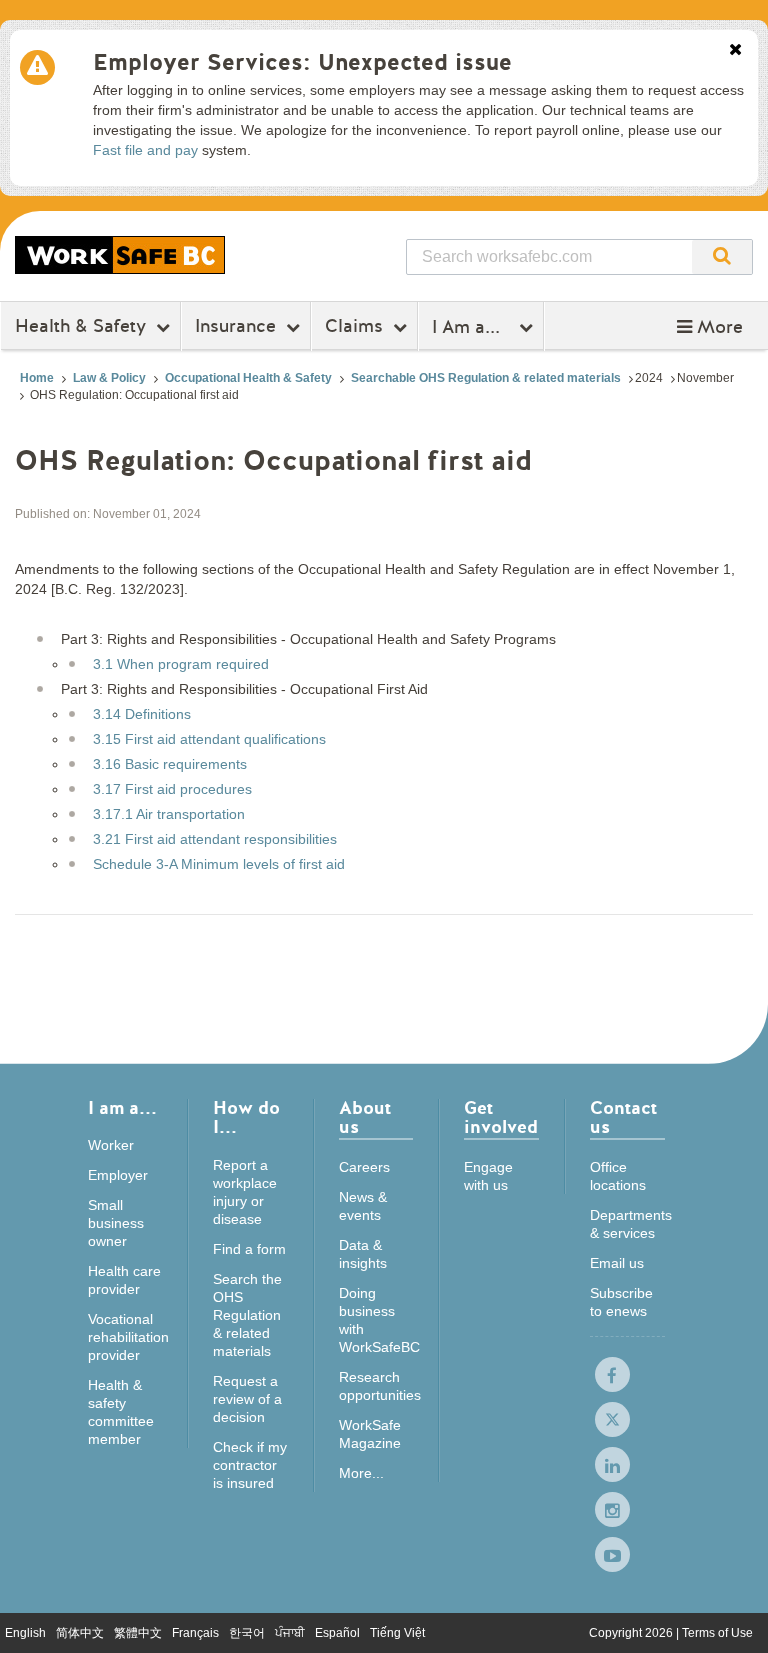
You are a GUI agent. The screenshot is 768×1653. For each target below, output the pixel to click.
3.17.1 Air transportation (169, 814)
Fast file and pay (145, 150)
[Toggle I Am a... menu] (528, 327)
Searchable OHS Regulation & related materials (486, 378)
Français (195, 1633)
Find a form (249, 1249)
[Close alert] (735, 51)
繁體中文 (138, 1633)
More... (361, 1473)
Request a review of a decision (247, 1399)
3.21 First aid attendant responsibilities (215, 839)
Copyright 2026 (632, 1633)
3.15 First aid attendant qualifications (209, 739)
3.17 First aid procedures (172, 789)
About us (365, 1119)
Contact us (623, 1119)
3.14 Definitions (142, 714)
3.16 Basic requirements (170, 764)
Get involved (501, 1119)
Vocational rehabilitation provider (128, 1337)
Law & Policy (109, 378)
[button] (710, 327)
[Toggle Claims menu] (402, 327)
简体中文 (80, 1633)
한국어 (247, 1633)
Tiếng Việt (397, 1633)
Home (37, 378)
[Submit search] (722, 257)
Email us (617, 1263)
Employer (118, 1175)
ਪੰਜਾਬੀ (290, 1633)
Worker (111, 1145)
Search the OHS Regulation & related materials (247, 1315)
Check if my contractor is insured (250, 1465)
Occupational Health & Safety (248, 378)
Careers (364, 1167)
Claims (354, 326)
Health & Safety (80, 326)
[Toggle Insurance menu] (295, 327)
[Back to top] (733, 1617)
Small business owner (116, 1223)
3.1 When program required (181, 664)
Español (337, 1633)
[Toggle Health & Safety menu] (165, 327)
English (25, 1633)
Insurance (235, 326)
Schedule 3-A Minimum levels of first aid (219, 864)
